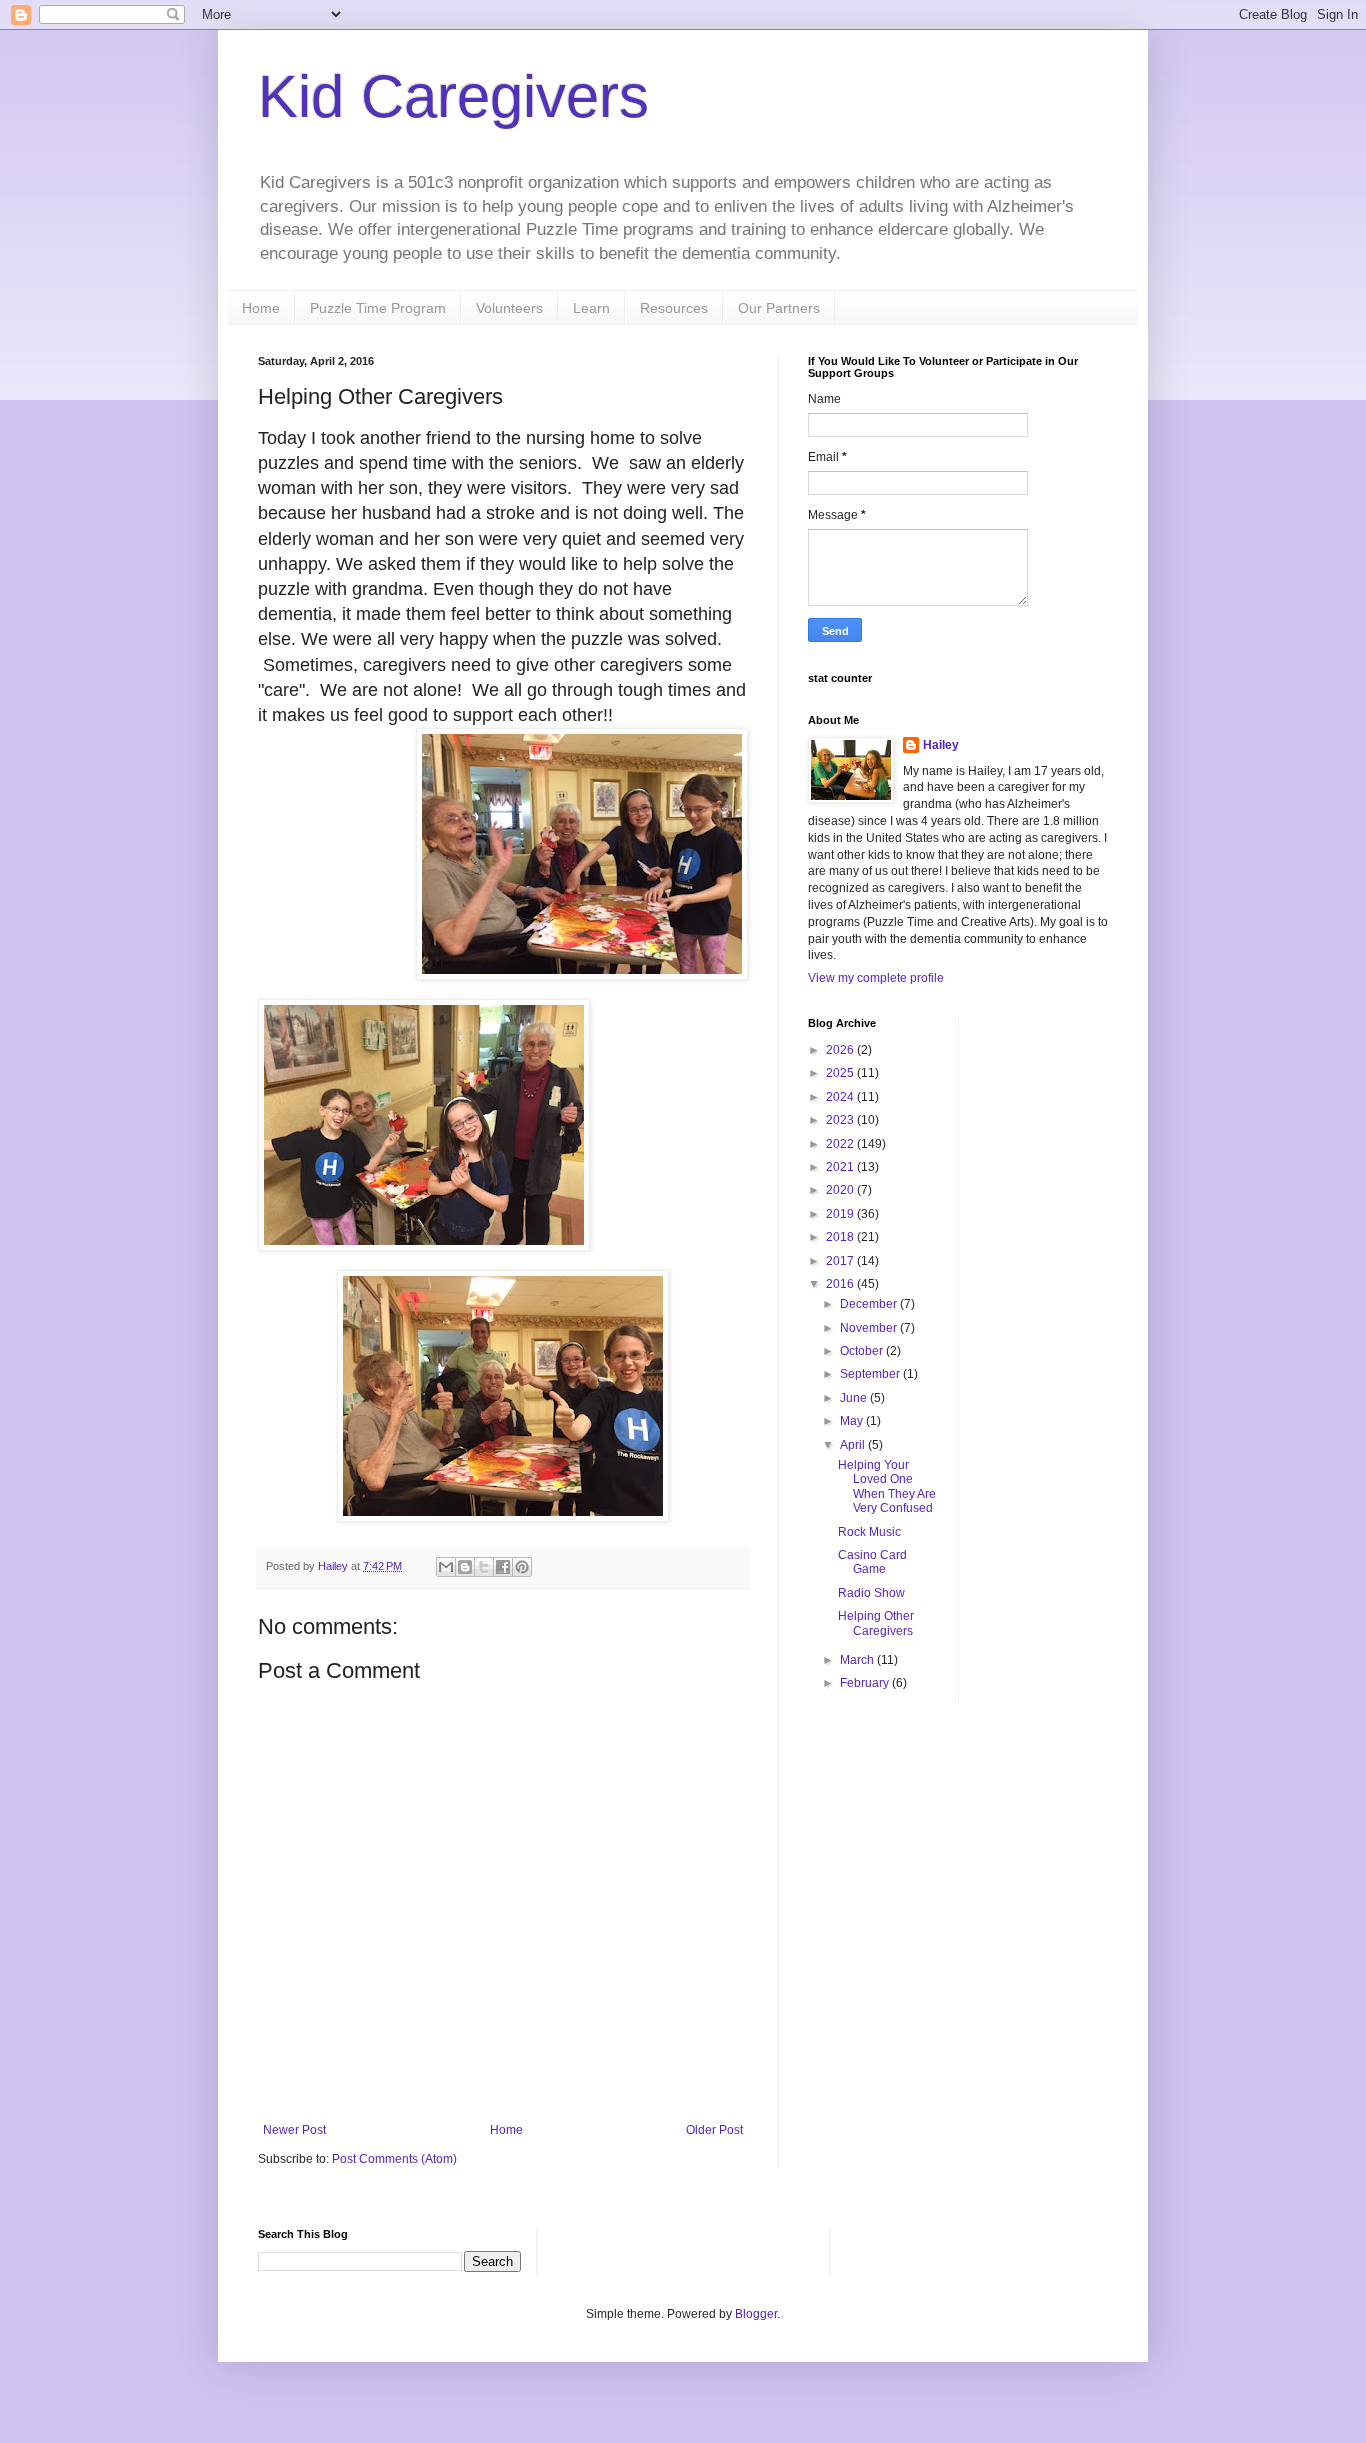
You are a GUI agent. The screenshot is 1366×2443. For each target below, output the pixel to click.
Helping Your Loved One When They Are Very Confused (887, 1486)
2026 (841, 1050)
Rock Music (869, 1532)
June (855, 1398)
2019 (841, 1214)
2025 (841, 1073)
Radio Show (871, 1593)
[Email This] (446, 1567)
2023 (841, 1120)
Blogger (756, 2314)
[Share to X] (484, 1567)
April (854, 1445)
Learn (591, 308)
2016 (841, 1284)
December (870, 1304)
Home (261, 308)
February (866, 1683)
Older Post (714, 2130)
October (863, 1351)
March (858, 1660)
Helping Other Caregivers (876, 1623)
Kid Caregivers (453, 96)
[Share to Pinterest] (522, 1567)
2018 (841, 1237)
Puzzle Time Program (378, 308)
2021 (841, 1167)
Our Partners (779, 308)
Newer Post (294, 2130)
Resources (674, 308)
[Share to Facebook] (503, 1567)
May (853, 1421)
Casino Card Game (872, 1562)
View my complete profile (876, 978)
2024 (841, 1097)
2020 (841, 1190)
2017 (841, 1261)
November (870, 1328)
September (871, 1374)
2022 (841, 1144)
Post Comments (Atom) (394, 2159)
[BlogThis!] (465, 1567)
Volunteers (509, 308)
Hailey (941, 745)
